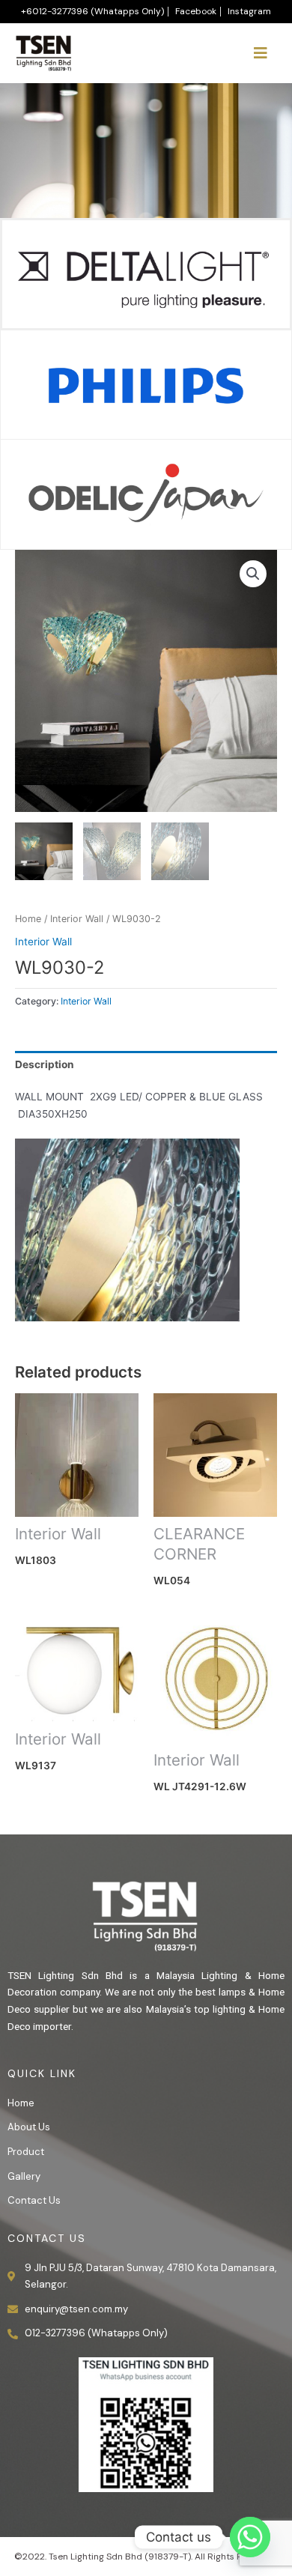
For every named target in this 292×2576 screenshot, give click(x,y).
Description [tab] (45, 1064)
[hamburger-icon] (260, 53)
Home (28, 919)
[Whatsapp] (250, 2537)
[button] (253, 574)
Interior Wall (77, 919)
